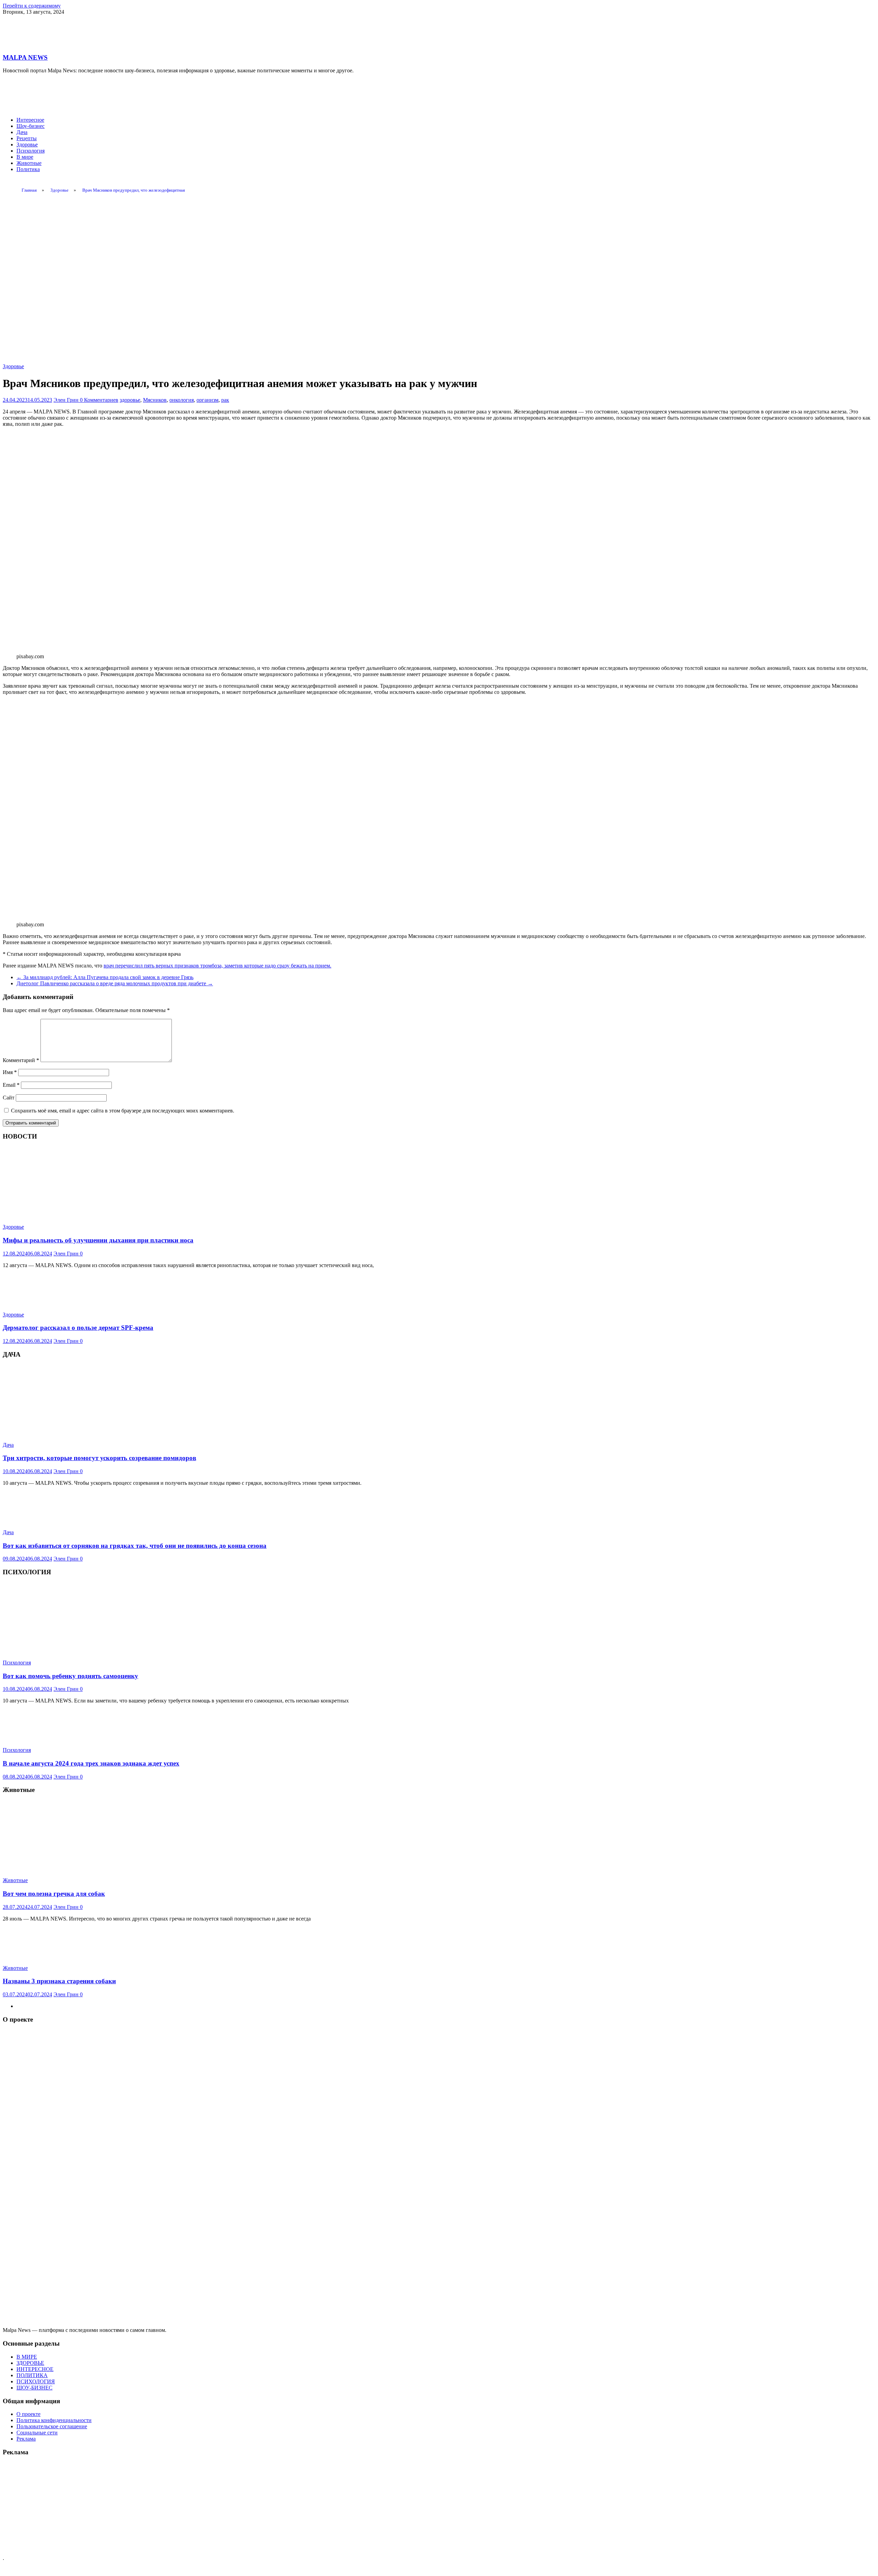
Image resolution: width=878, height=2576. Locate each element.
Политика (28, 169)
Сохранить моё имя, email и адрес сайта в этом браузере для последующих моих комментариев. (123, 1111)
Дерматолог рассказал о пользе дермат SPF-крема (78, 1328)
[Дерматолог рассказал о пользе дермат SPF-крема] (39, 1303)
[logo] (439, 2324)
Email (11, 1085)
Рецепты (27, 138)
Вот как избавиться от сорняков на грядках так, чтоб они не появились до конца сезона (135, 1546)
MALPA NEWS (25, 57)
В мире (25, 157)
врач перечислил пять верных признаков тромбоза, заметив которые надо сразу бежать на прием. (217, 966)
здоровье (130, 400)
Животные (29, 163)
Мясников (155, 400)
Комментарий (21, 1060)
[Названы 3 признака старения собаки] (39, 1956)
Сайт (9, 1098)
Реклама (26, 2439)
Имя (10, 1072)
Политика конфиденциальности (54, 2420)
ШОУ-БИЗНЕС (34, 2388)
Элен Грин (67, 400)
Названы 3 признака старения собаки (59, 1981)
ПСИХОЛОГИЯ (36, 2381)
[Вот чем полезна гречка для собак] (83, 1869)
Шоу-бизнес (31, 126)
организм (207, 400)
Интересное (30, 120)
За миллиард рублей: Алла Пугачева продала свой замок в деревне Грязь (105, 977)
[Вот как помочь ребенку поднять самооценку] (83, 1651)
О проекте (28, 2414)
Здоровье (27, 145)
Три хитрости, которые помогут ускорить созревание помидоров (99, 1458)
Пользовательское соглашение (52, 2426)
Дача (22, 132)
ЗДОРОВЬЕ (30, 2363)
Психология (31, 151)
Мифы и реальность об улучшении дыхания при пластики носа (98, 1240)
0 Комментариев (99, 400)
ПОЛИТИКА (32, 2375)
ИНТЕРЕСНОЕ (35, 2369)
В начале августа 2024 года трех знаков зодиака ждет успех (91, 1763)
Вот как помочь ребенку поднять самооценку (70, 1676)
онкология (182, 400)
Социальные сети (37, 2433)
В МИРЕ (27, 2357)
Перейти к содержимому (32, 6)
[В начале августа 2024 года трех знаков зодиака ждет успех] (39, 1738)
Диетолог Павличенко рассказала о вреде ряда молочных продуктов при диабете (115, 983)
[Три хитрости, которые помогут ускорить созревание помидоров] (83, 1433)
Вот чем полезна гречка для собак (54, 1894)
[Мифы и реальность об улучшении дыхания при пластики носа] (83, 1215)
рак (225, 400)
